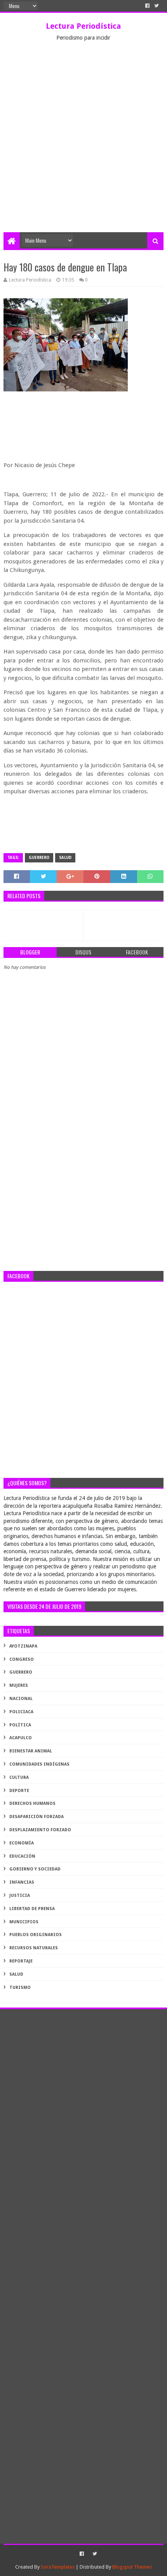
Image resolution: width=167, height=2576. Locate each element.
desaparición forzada (37, 1817)
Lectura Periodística (83, 26)
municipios (24, 1922)
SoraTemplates (58, 2567)
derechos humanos (32, 1803)
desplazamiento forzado (40, 1830)
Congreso (22, 1659)
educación (22, 1856)
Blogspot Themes (132, 2567)
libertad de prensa (32, 1909)
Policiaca (21, 1712)
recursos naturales (34, 1948)
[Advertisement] (83, 145)
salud (65, 858)
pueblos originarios (36, 1935)
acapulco (21, 1738)
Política (20, 1725)
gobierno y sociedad (35, 1869)
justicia (20, 1895)
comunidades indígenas (39, 1764)
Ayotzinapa (23, 1646)
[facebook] (147, 6)
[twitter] (157, 6)
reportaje (21, 1961)
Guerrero (39, 858)
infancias (22, 1882)
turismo (20, 1988)
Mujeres (19, 1685)
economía (22, 1843)
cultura (19, 1777)
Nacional (21, 1699)
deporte (19, 1791)
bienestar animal (31, 1751)
